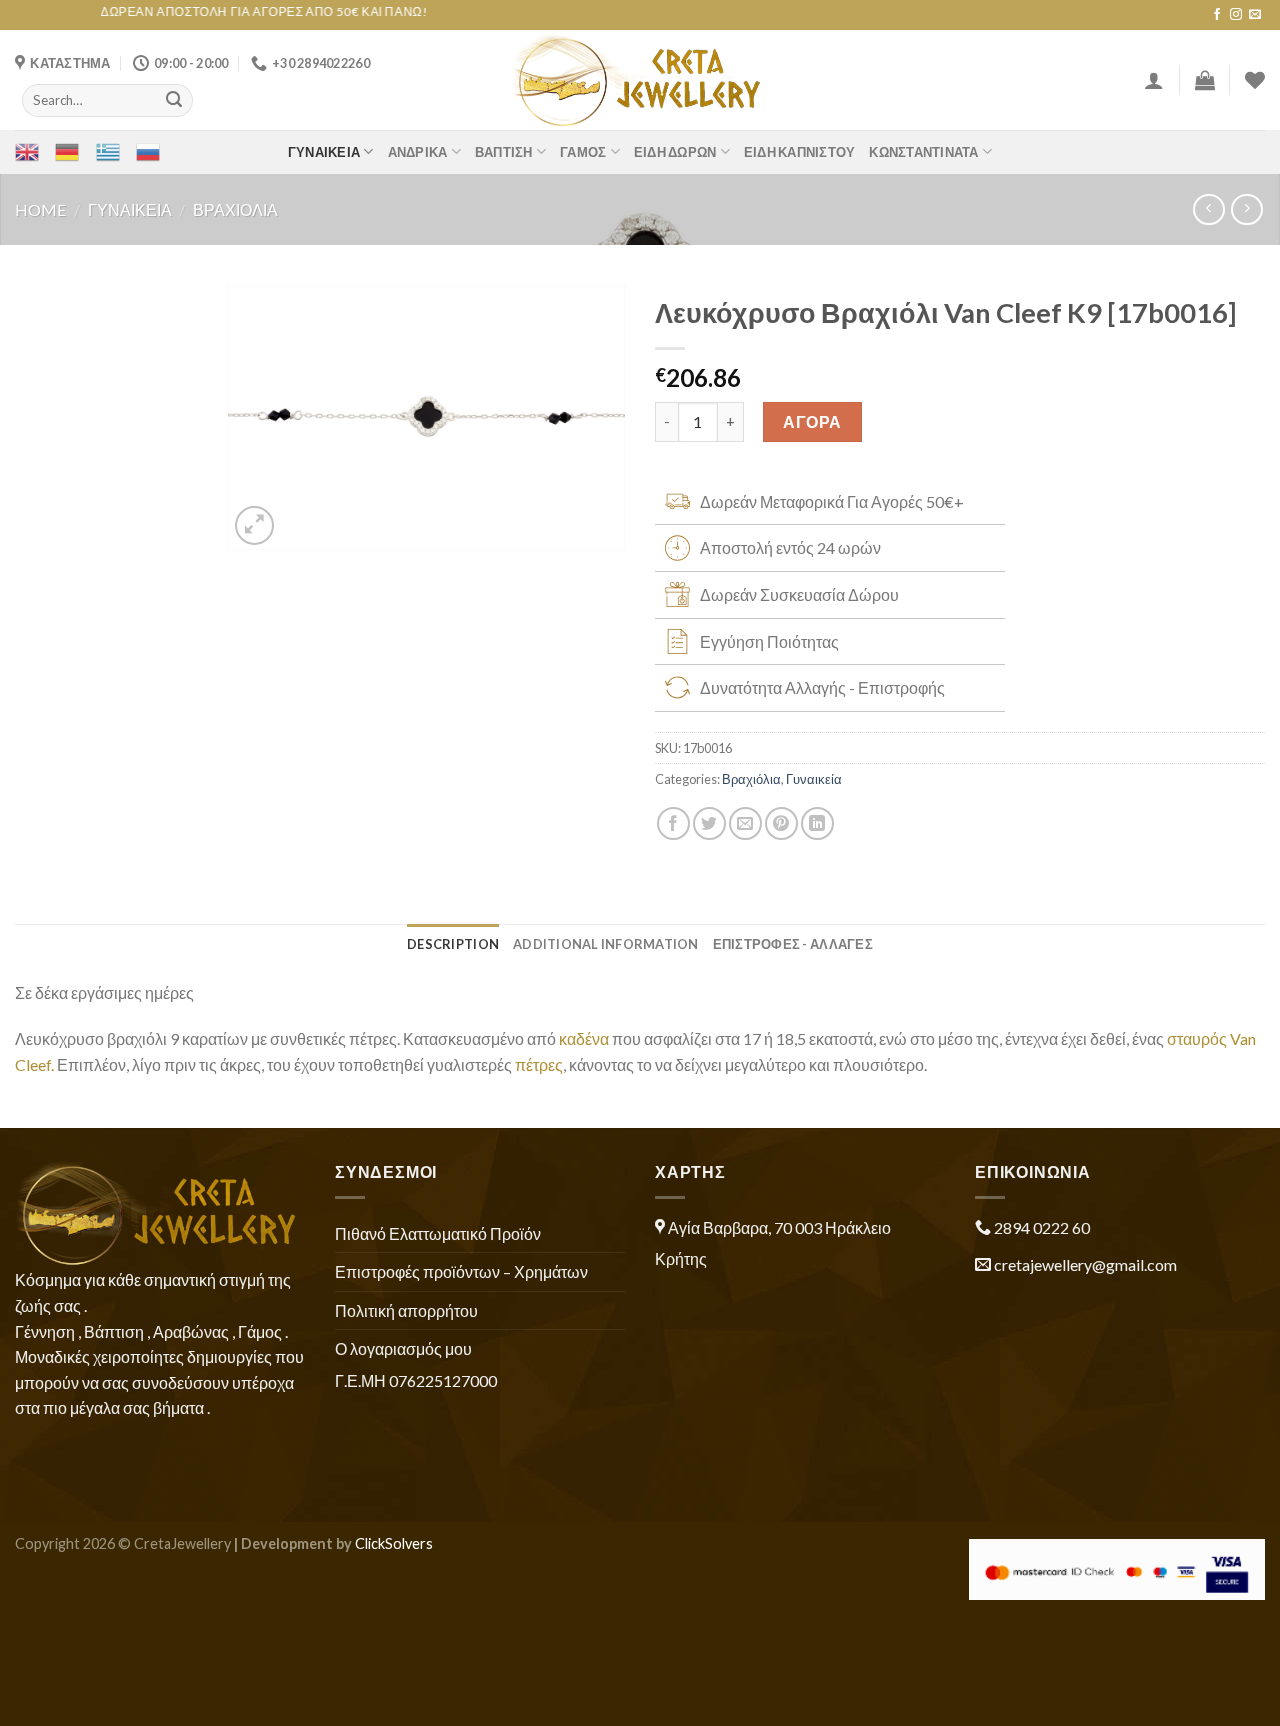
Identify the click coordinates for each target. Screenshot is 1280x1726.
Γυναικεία (324, 152)
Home (40, 209)
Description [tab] (453, 944)
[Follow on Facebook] (1217, 15)
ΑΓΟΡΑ (812, 421)
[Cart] (1205, 80)
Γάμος (583, 152)
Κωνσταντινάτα (923, 152)
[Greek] (108, 152)
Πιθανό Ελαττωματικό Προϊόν (438, 1233)
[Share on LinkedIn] (817, 823)
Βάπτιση (504, 152)
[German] (67, 152)
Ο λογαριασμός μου (403, 1348)
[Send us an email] (1255, 15)
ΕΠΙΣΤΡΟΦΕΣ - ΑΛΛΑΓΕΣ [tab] (793, 944)
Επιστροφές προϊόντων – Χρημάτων (461, 1271)
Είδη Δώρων (675, 152)
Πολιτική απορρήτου (406, 1310)
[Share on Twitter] (709, 823)
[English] (27, 152)
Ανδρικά (418, 152)
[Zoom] (254, 525)
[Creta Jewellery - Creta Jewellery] (640, 80)
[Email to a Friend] (745, 823)
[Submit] (174, 100)
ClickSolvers (394, 1543)
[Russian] (148, 152)
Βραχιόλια (235, 209)
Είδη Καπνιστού (800, 152)
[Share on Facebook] (673, 823)
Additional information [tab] (606, 944)
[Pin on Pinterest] (781, 823)
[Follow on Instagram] (1236, 15)
